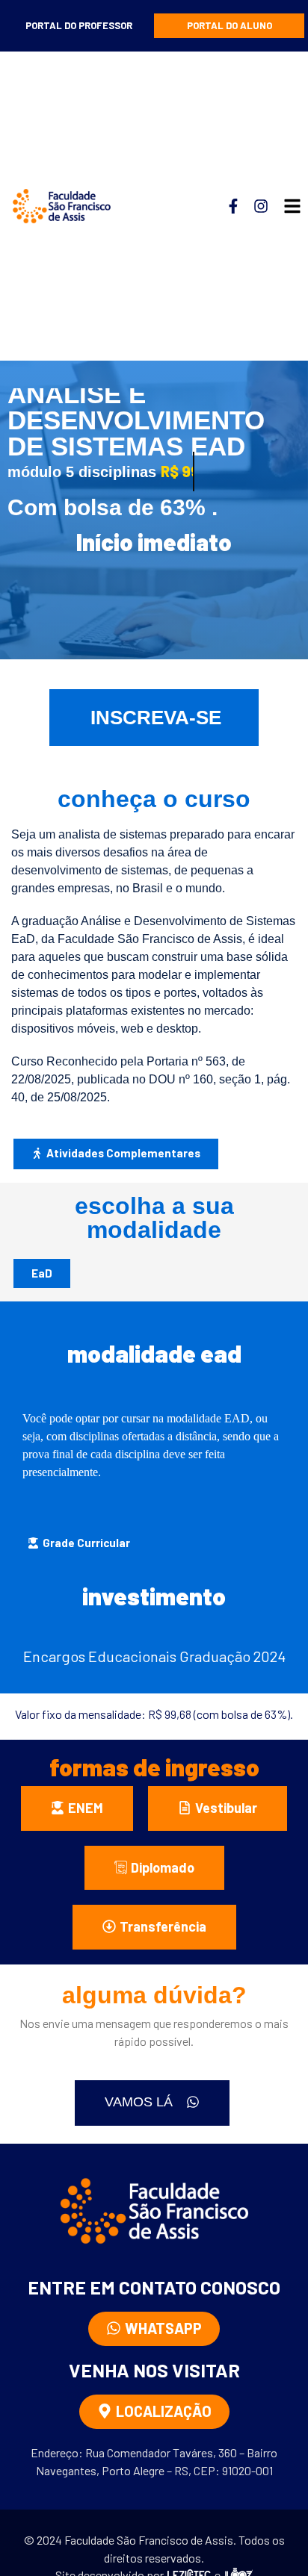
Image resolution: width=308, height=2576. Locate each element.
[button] (79, 1544)
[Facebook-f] (233, 206)
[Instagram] (261, 206)
